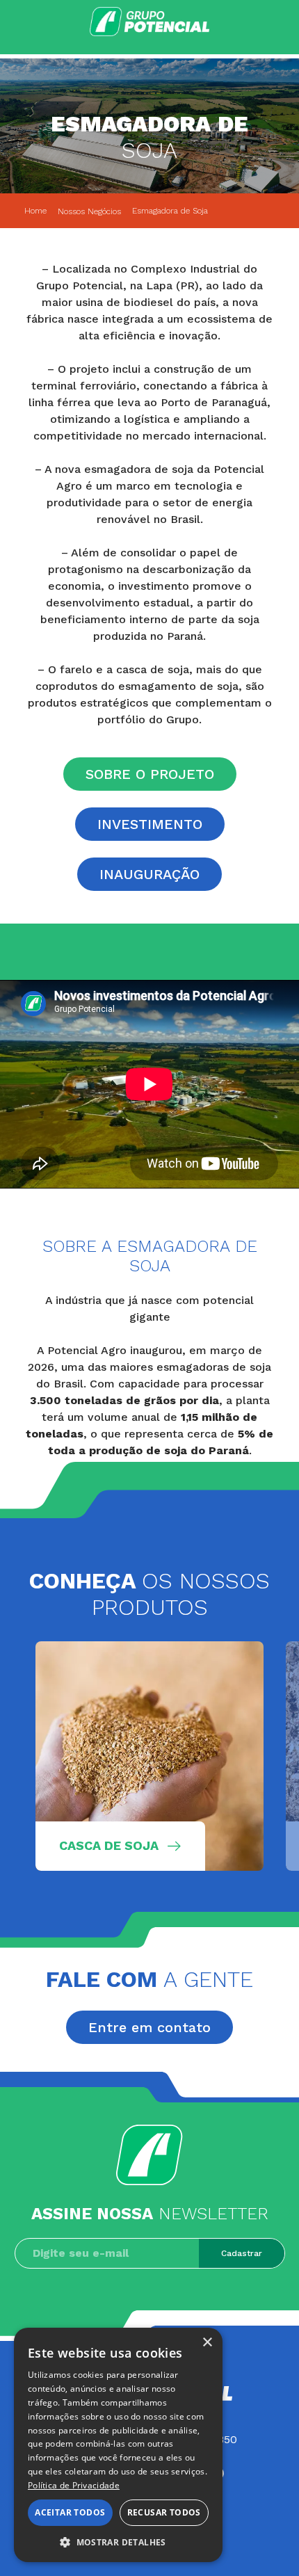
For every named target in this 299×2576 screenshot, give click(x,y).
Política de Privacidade (74, 2485)
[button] (118, 2542)
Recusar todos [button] (164, 2512)
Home (35, 211)
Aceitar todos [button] (70, 2512)
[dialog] (118, 2445)
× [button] (207, 2343)
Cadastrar (242, 2253)
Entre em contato (149, 2027)
